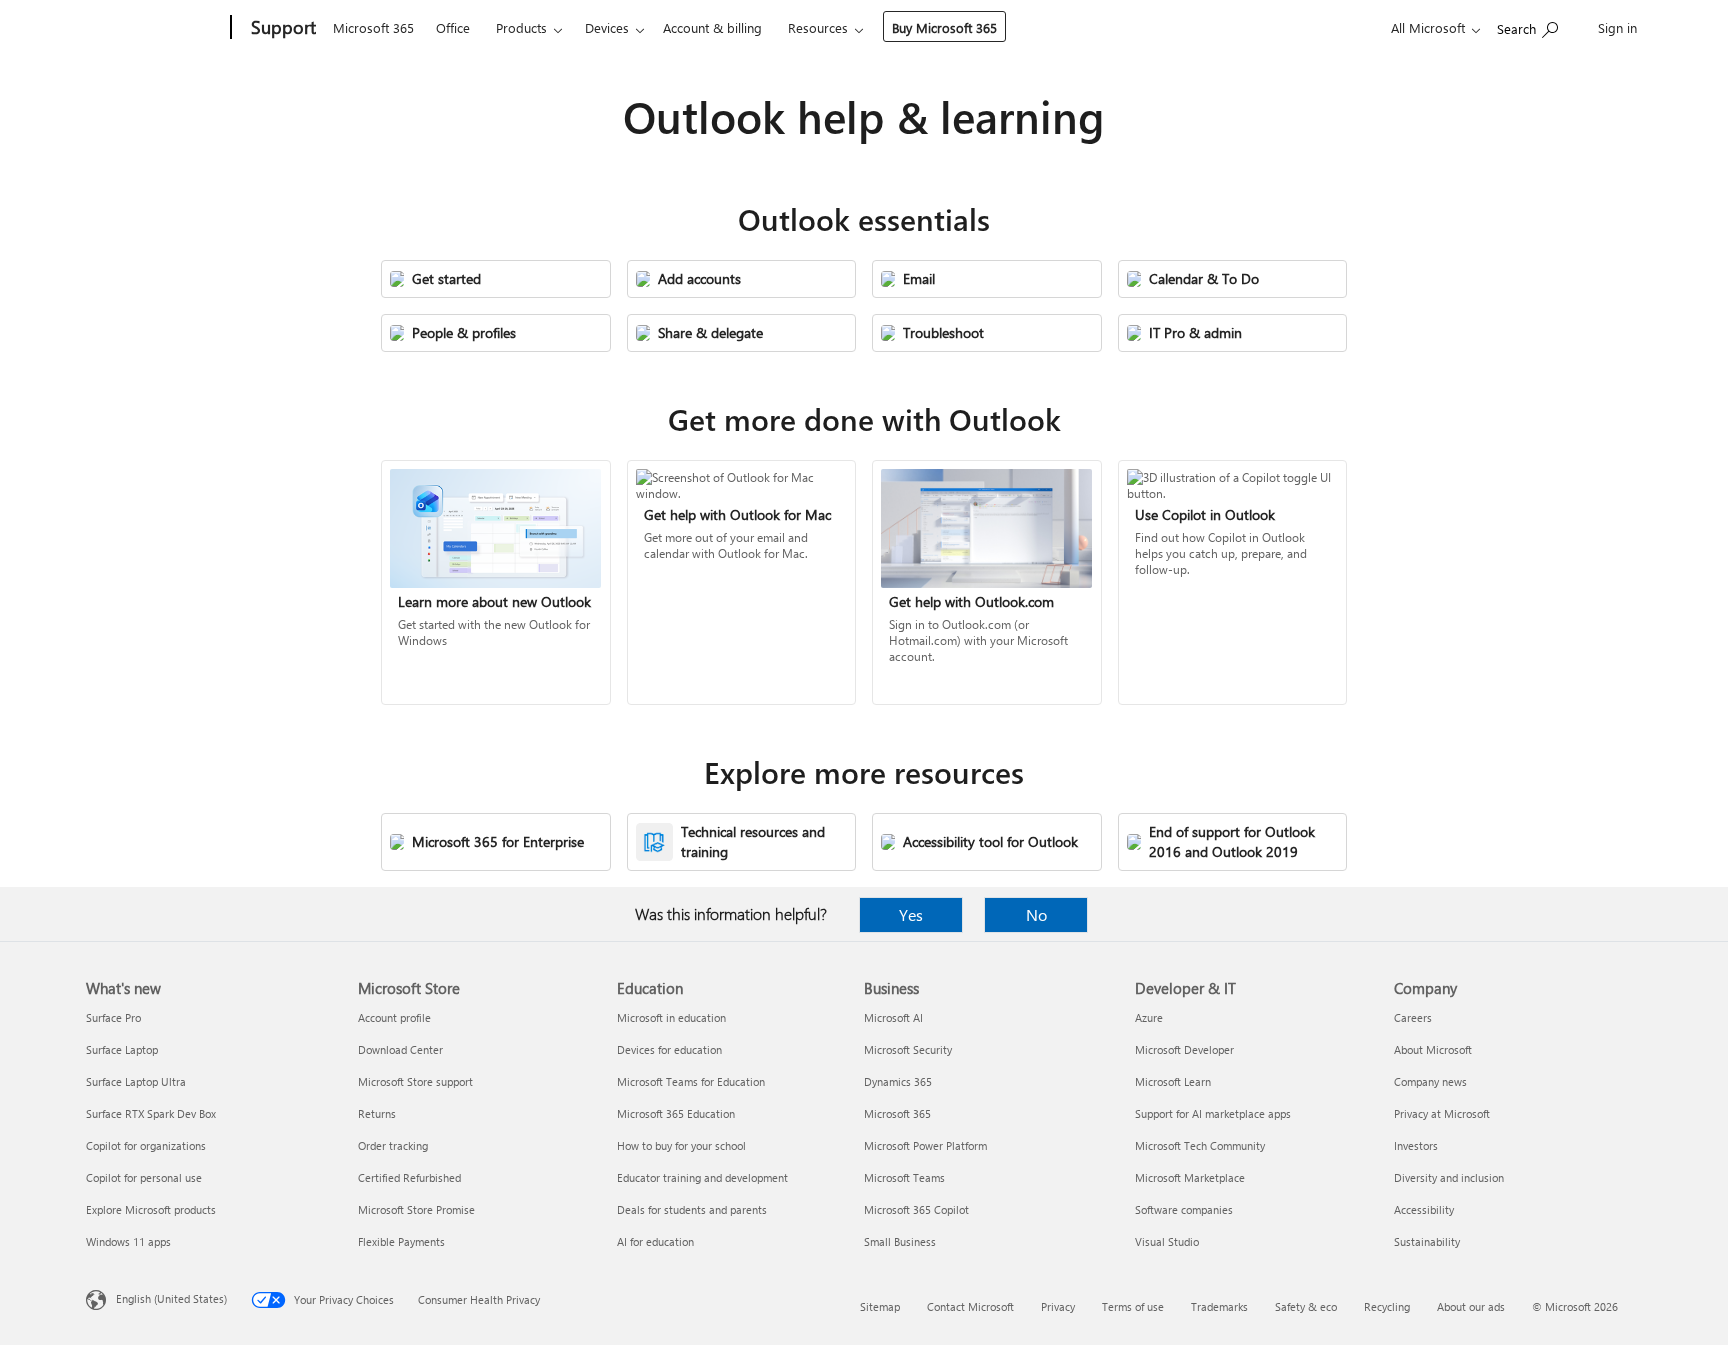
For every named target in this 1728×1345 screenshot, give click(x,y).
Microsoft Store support (415, 1081)
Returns (377, 1113)
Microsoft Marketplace (1190, 1177)
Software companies (1184, 1209)
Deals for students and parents (692, 1209)
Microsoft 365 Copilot (916, 1209)
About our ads (1471, 1306)
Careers (1413, 1017)
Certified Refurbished (409, 1177)
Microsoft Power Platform (925, 1145)
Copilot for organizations (146, 1145)
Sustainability (1427, 1241)
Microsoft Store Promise (416, 1209)
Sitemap (880, 1306)
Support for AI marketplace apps (1213, 1113)
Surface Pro (113, 1017)
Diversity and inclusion (1449, 1177)
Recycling (1387, 1306)
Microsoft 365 (373, 27)
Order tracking (393, 1145)
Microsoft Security (908, 1049)
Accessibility (1424, 1209)
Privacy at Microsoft (1442, 1113)
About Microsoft (1433, 1049)
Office (453, 27)
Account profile (394, 1017)
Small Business (900, 1241)
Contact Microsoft (970, 1306)
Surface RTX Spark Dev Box (151, 1113)
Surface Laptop (122, 1049)
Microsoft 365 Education (676, 1113)
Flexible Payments (401, 1241)
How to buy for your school (681, 1145)
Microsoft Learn (1173, 1081)
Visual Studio (1167, 1241)
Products (521, 27)
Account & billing (712, 27)
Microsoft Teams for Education (691, 1081)
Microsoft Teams (904, 1177)
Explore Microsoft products (151, 1209)
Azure (1149, 1017)
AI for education (655, 1241)
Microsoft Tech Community (1200, 1145)
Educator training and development (702, 1177)
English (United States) (171, 1298)
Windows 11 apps (128, 1241)
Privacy (1058, 1306)
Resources (818, 27)
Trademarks (1219, 1306)
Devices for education (669, 1049)
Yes (911, 914)
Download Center (400, 1049)
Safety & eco (1306, 1306)
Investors (1416, 1145)
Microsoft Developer (1184, 1049)
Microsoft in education (671, 1017)
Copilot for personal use (144, 1177)
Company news (1430, 1081)
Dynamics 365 (898, 1081)
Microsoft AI (893, 1017)
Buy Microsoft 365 (944, 27)
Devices (607, 27)
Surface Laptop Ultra (136, 1081)
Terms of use (1133, 1306)
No (1036, 914)
